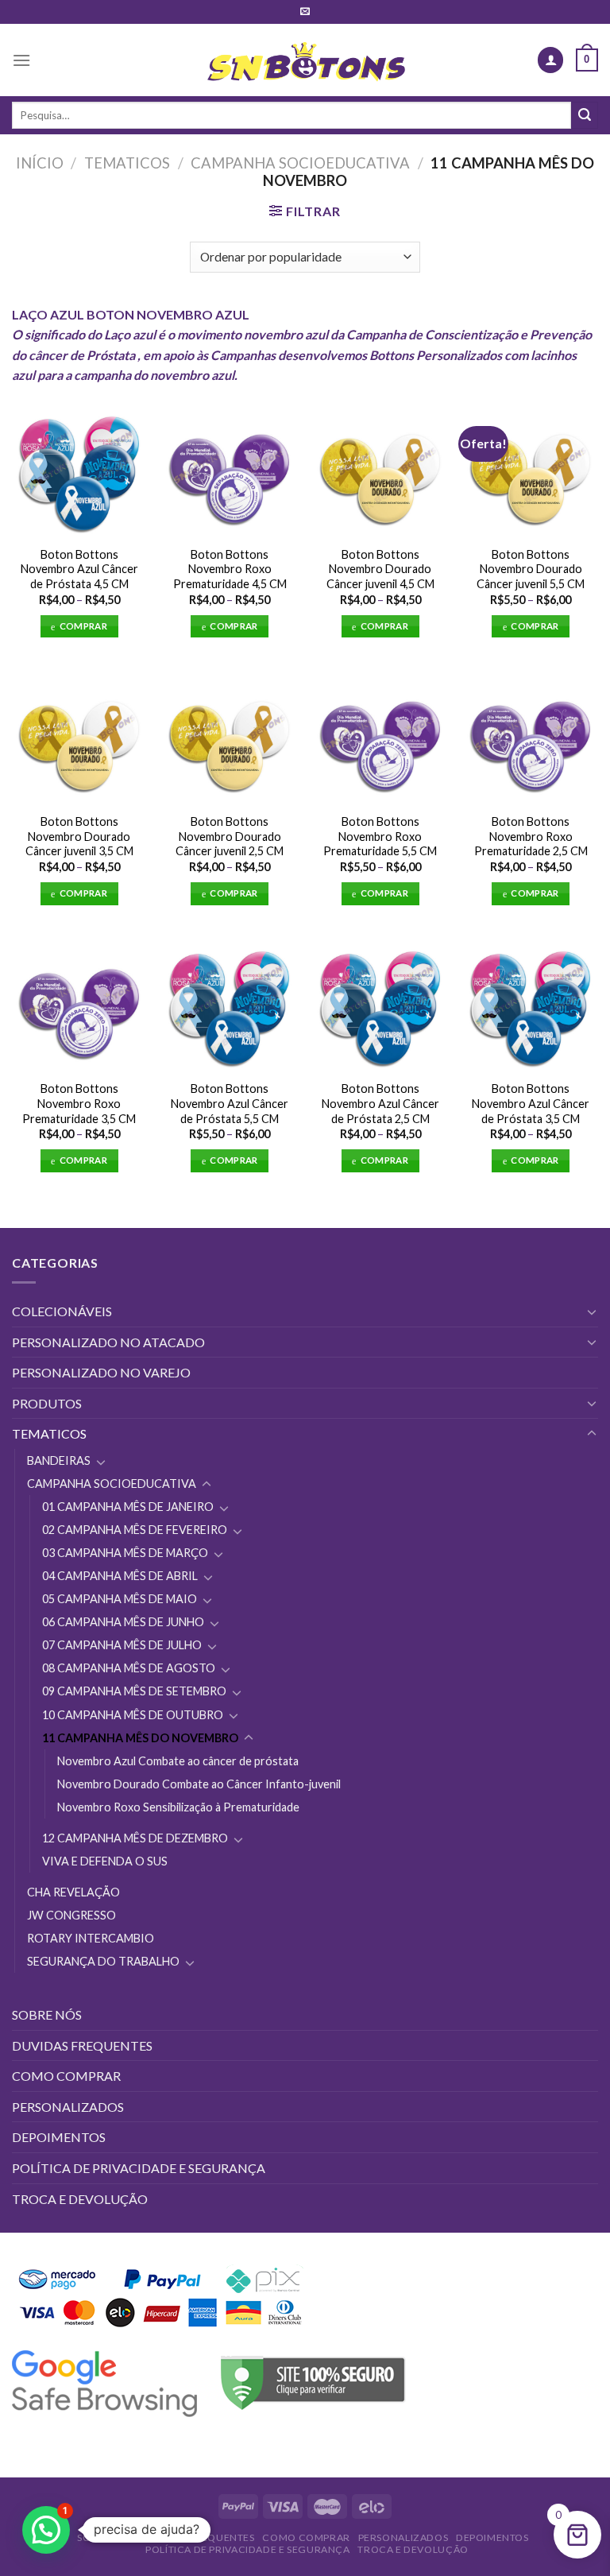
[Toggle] (592, 1311)
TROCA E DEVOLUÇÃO (80, 2199)
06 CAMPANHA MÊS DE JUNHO (123, 1622)
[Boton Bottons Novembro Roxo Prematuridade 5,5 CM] (380, 737)
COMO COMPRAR (66, 2076)
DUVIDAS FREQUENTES (82, 2045)
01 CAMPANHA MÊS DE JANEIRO (128, 1507)
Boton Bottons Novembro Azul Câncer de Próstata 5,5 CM (230, 1103)
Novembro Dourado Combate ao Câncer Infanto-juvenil (199, 1784)
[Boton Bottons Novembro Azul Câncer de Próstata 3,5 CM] (531, 1005)
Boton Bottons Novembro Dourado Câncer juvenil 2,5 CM (230, 836)
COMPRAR (83, 626)
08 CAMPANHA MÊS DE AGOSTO (129, 1668)
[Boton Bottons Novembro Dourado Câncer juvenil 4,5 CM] (380, 470)
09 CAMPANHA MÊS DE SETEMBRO (134, 1691)
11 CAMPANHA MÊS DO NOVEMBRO (140, 1738)
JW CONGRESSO (71, 1915)
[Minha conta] (550, 60)
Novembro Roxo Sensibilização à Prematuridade (178, 1807)
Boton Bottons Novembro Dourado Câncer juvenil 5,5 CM (531, 569)
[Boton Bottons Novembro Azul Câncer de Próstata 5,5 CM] (230, 1005)
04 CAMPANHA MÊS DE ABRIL (120, 1576)
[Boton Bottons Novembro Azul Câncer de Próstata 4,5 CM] (79, 470)
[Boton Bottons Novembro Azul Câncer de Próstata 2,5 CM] (380, 1005)
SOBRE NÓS (47, 2014)
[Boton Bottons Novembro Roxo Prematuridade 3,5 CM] (79, 1005)
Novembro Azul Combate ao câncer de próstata (178, 1761)
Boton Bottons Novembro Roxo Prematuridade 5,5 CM (380, 836)
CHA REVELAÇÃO (73, 1892)
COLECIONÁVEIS (62, 1311)
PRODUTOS (47, 1403)
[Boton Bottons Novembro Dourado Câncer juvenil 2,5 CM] (230, 737)
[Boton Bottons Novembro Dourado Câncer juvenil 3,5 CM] (79, 737)
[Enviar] (585, 115)
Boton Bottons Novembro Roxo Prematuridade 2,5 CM (531, 836)
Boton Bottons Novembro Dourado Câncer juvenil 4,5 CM (380, 569)
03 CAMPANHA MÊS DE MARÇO (125, 1553)
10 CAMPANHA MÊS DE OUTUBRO (133, 1715)
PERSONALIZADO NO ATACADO (108, 1342)
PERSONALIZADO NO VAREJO (101, 1372)
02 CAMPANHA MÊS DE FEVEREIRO (135, 1530)
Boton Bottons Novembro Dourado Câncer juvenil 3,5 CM (79, 836)
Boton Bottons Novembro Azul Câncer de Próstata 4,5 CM (79, 569)
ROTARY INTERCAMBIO (91, 1938)
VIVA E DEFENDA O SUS (105, 1861)
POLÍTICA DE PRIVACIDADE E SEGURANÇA (139, 2168)
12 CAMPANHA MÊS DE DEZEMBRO (135, 1838)
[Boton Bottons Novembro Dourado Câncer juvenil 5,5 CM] (531, 470)
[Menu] (21, 60)
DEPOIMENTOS (59, 2137)
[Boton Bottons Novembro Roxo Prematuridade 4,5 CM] (230, 470)
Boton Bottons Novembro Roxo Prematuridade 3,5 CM (79, 1103)
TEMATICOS (127, 163)
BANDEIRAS (59, 1460)
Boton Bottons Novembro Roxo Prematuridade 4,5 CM (230, 569)
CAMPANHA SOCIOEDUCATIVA (300, 163)
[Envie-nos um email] (305, 12)
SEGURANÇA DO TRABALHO (103, 1961)
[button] (46, 2530)
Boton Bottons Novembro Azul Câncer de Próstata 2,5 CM (380, 1103)
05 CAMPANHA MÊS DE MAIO (120, 1599)
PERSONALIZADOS (68, 2107)
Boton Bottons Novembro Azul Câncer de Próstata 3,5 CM (531, 1103)
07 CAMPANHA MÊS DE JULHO (122, 1645)
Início (40, 163)
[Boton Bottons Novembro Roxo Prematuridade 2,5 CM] (531, 737)
